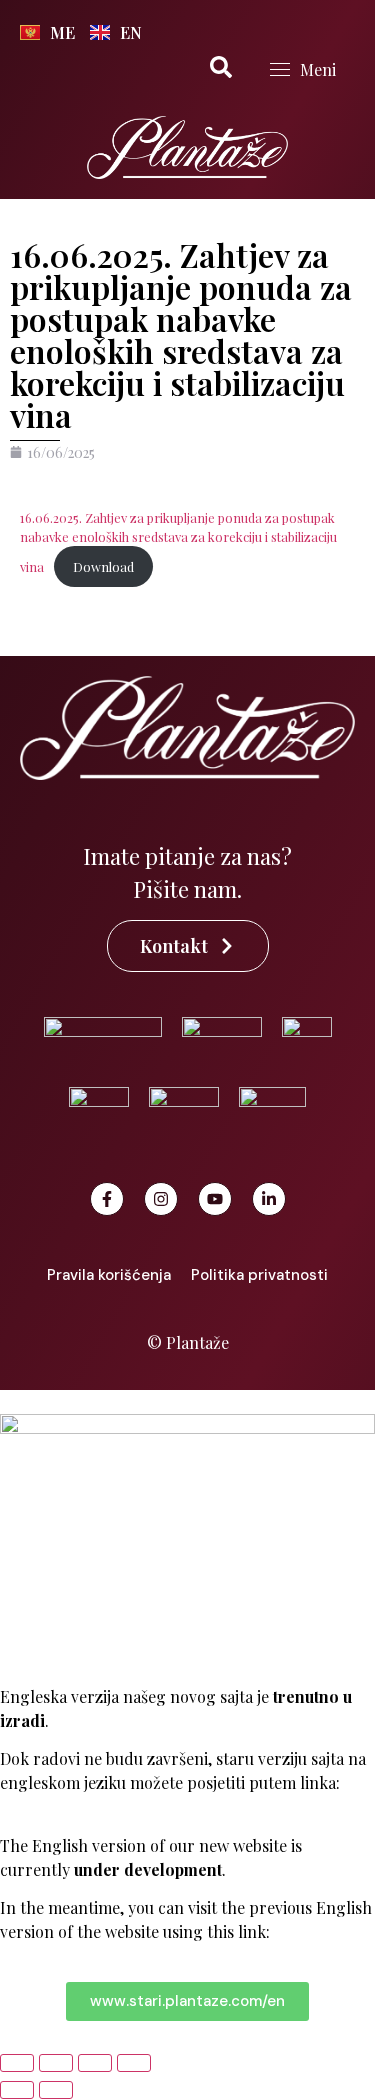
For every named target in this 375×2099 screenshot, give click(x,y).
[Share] (95, 2063)
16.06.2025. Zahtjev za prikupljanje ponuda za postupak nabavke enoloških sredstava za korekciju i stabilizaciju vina (178, 542)
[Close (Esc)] (134, 2063)
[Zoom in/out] (17, 2063)
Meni (318, 69)
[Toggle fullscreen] (56, 2063)
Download (103, 566)
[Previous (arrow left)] (17, 2090)
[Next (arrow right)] (56, 2090)
